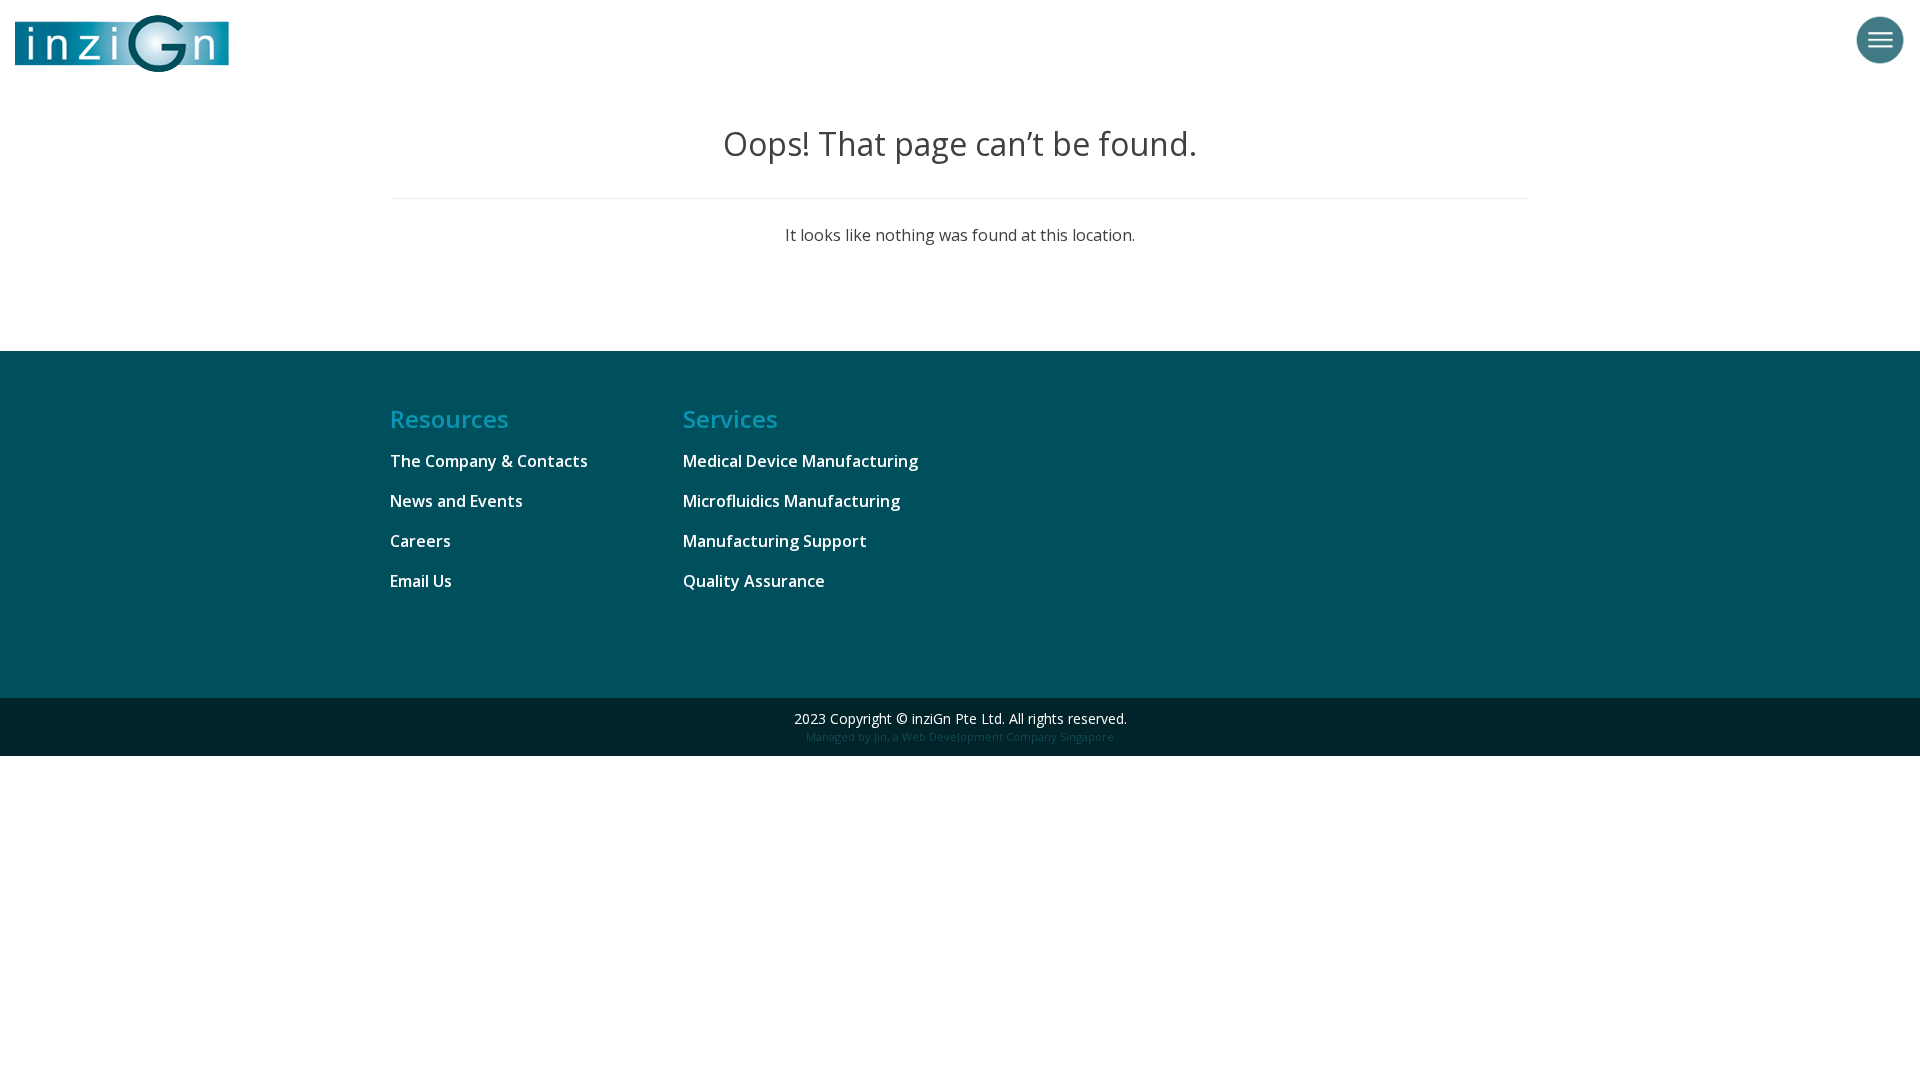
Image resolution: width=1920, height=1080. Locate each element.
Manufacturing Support (775, 541)
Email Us (421, 581)
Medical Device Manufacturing (800, 461)
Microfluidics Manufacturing (791, 501)
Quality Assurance (754, 581)
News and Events (456, 501)
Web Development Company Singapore (1008, 736)
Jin (880, 736)
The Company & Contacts (489, 461)
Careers (420, 541)
